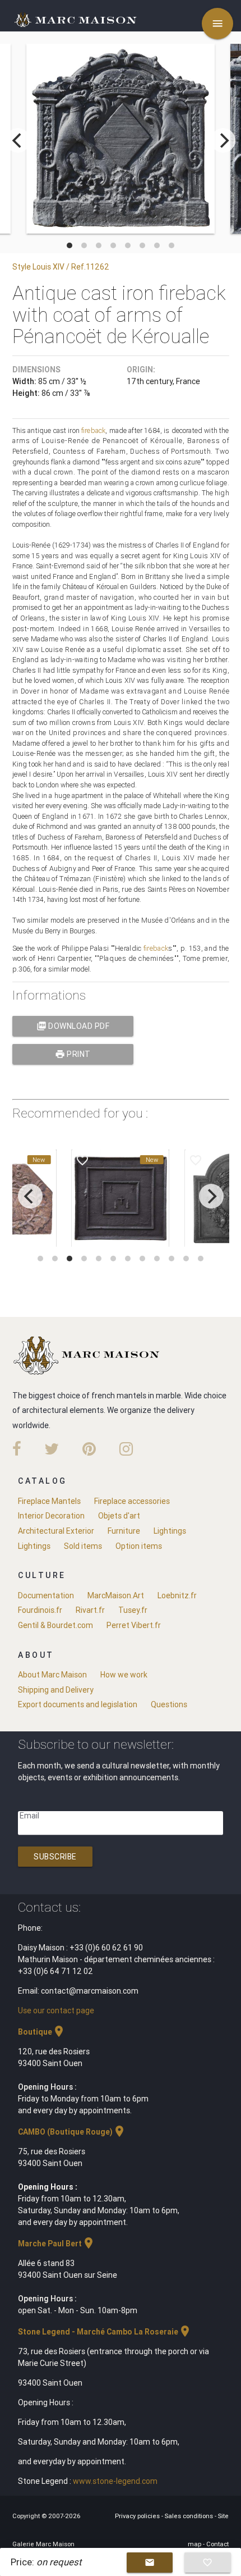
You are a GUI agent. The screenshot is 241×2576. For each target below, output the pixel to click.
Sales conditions (190, 2516)
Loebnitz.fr (177, 1595)
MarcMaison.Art (116, 1595)
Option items (139, 1546)
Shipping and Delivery (56, 1690)
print (73, 1054)
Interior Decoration (51, 1516)
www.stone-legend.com (115, 2481)
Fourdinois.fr (40, 1610)
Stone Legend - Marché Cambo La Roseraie (105, 2332)
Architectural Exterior (56, 1531)
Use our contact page (56, 2010)
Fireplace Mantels (49, 1501)
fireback (93, 430)
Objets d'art (119, 1516)
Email (29, 1816)
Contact (217, 2544)
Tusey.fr (133, 1610)
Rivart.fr (90, 1610)
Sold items (83, 1546)
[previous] (18, 140)
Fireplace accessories (132, 1501)
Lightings (170, 1531)
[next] (223, 140)
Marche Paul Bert (57, 2244)
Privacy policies (138, 2516)
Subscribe (55, 1857)
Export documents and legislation (78, 1704)
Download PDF (73, 1026)
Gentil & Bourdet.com (55, 1625)
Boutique (42, 2032)
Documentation (46, 1595)
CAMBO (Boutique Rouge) (72, 2132)
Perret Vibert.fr (134, 1625)
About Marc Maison (52, 1675)
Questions (169, 1704)
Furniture (124, 1531)
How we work (124, 1675)
